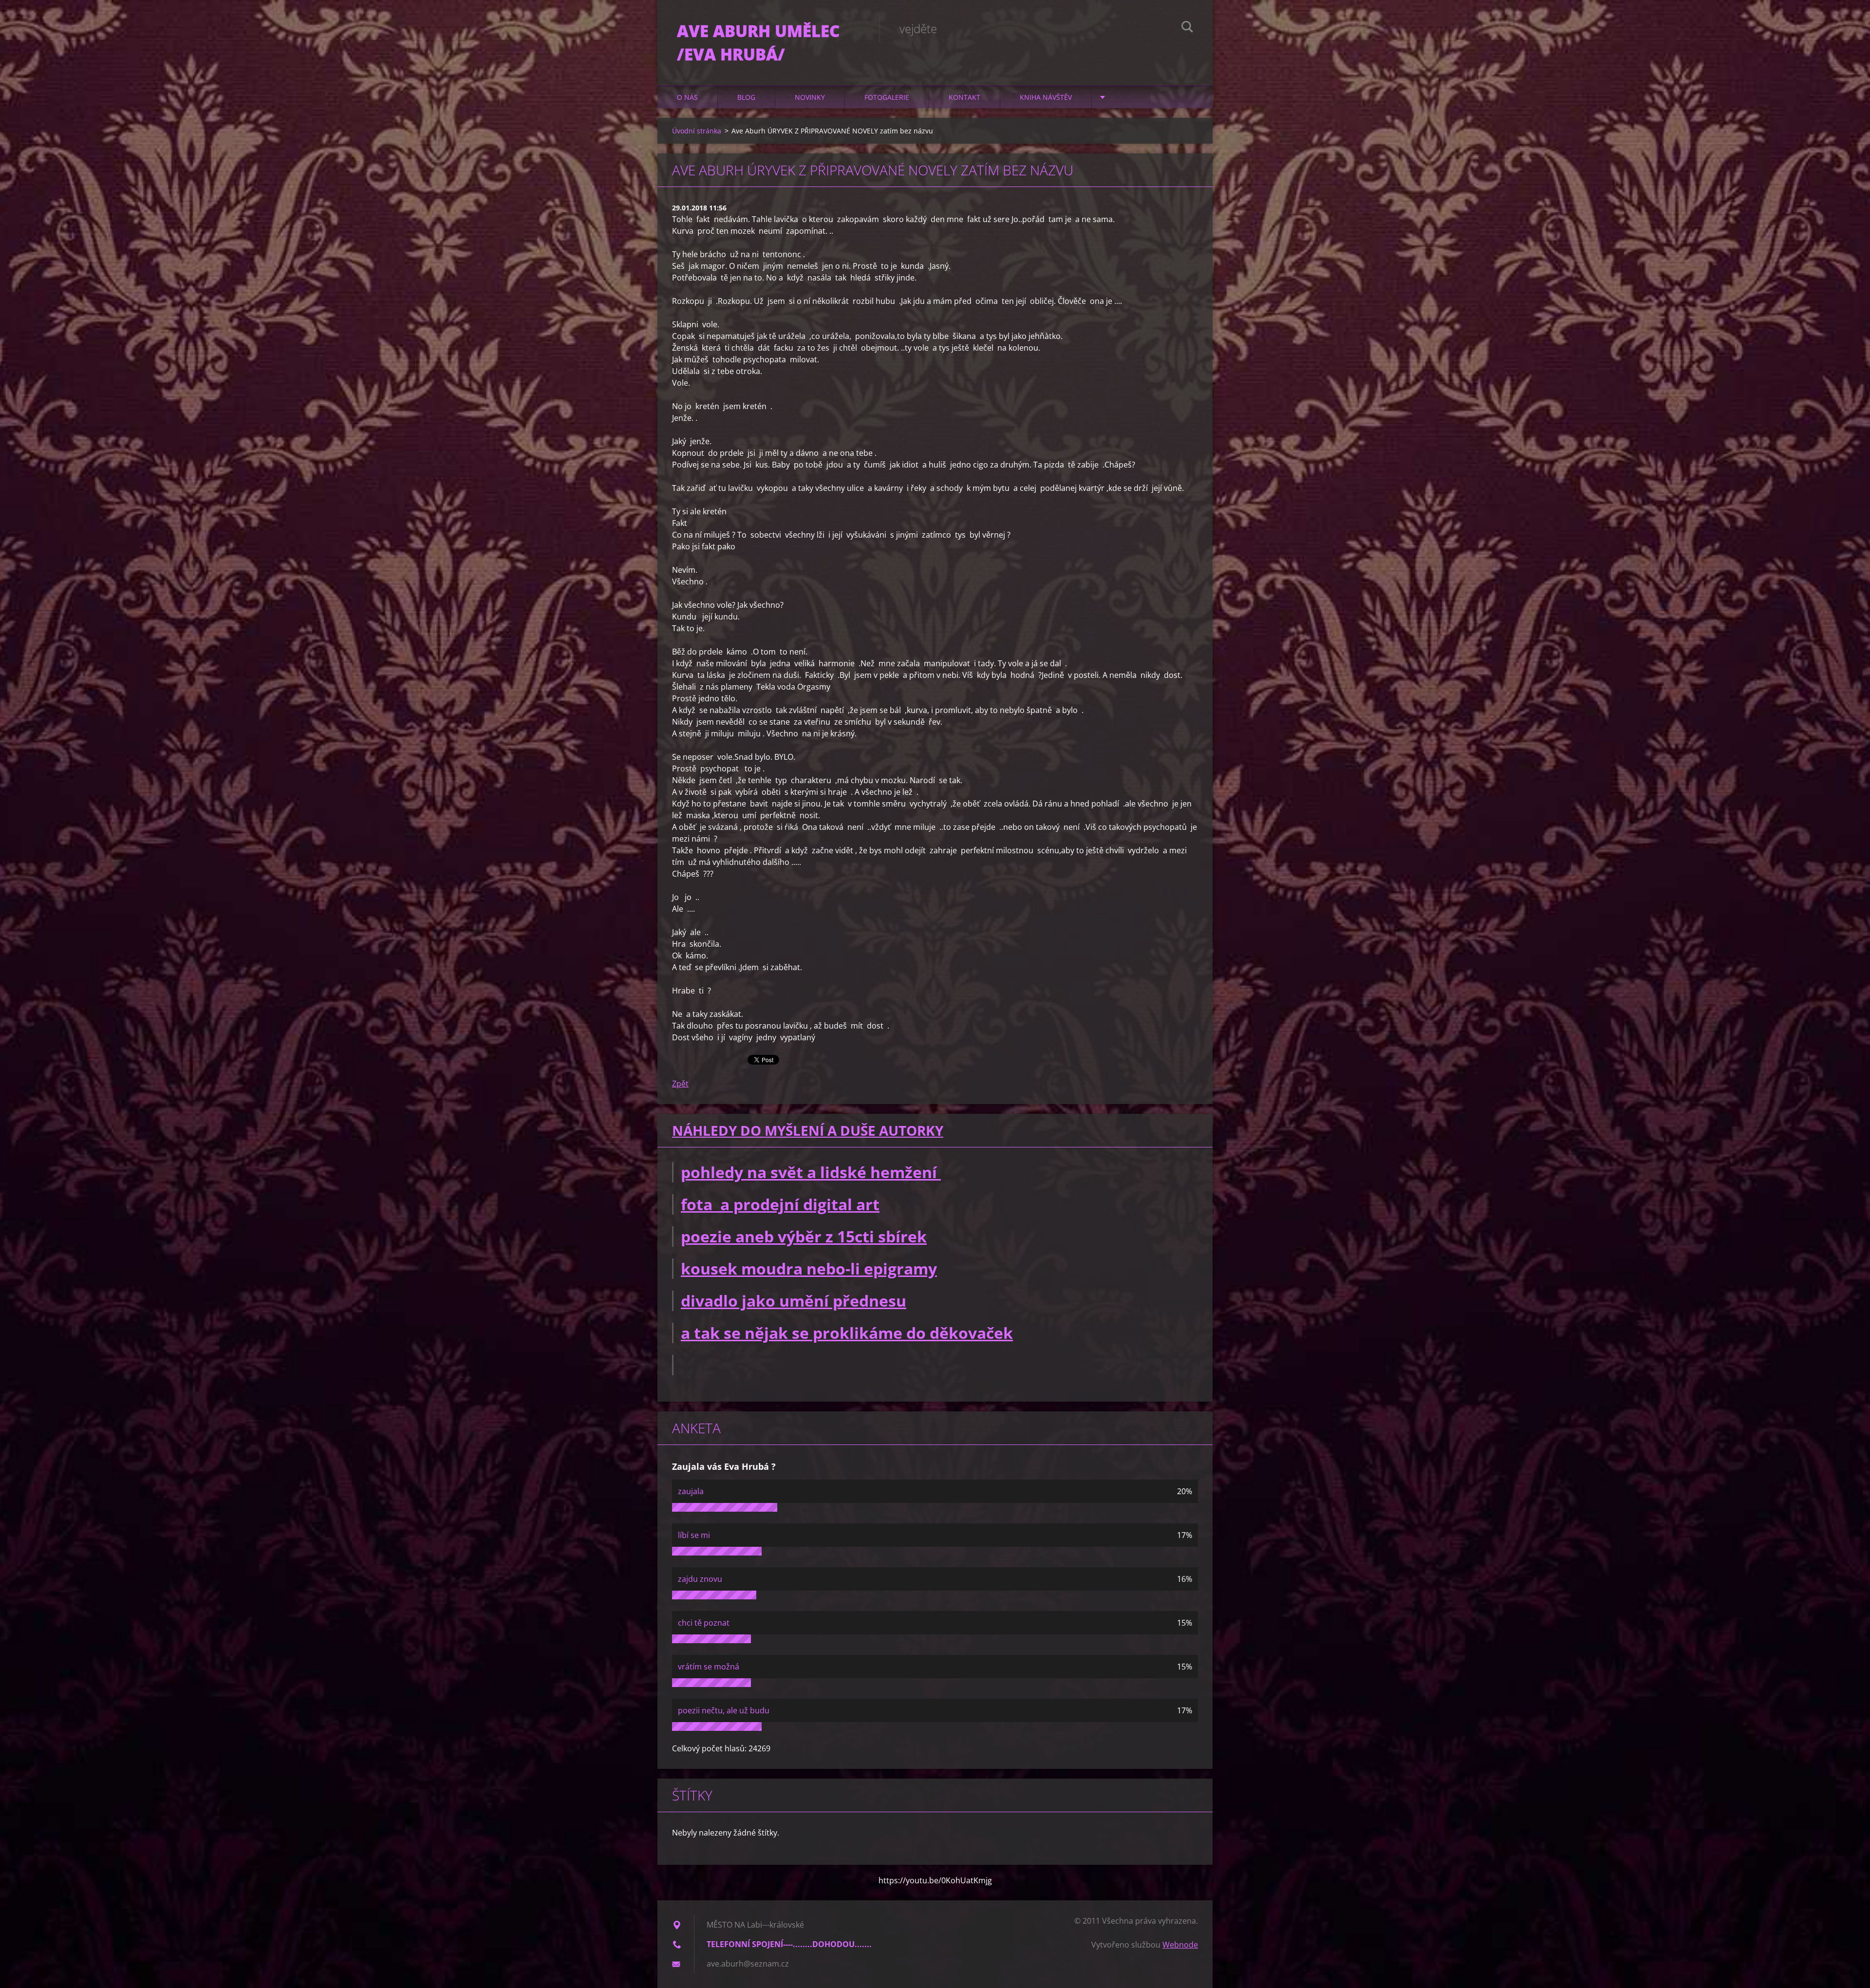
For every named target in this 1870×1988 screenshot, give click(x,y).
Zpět (680, 1084)
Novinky (810, 97)
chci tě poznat (704, 1623)
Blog (746, 97)
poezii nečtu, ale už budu (724, 1710)
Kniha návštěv (1046, 97)
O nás (687, 97)
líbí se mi (694, 1535)
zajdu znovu (700, 1579)
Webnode (1180, 1945)
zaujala (691, 1491)
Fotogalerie (887, 97)
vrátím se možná (709, 1667)
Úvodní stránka (697, 131)
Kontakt (964, 97)
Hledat (1187, 28)
